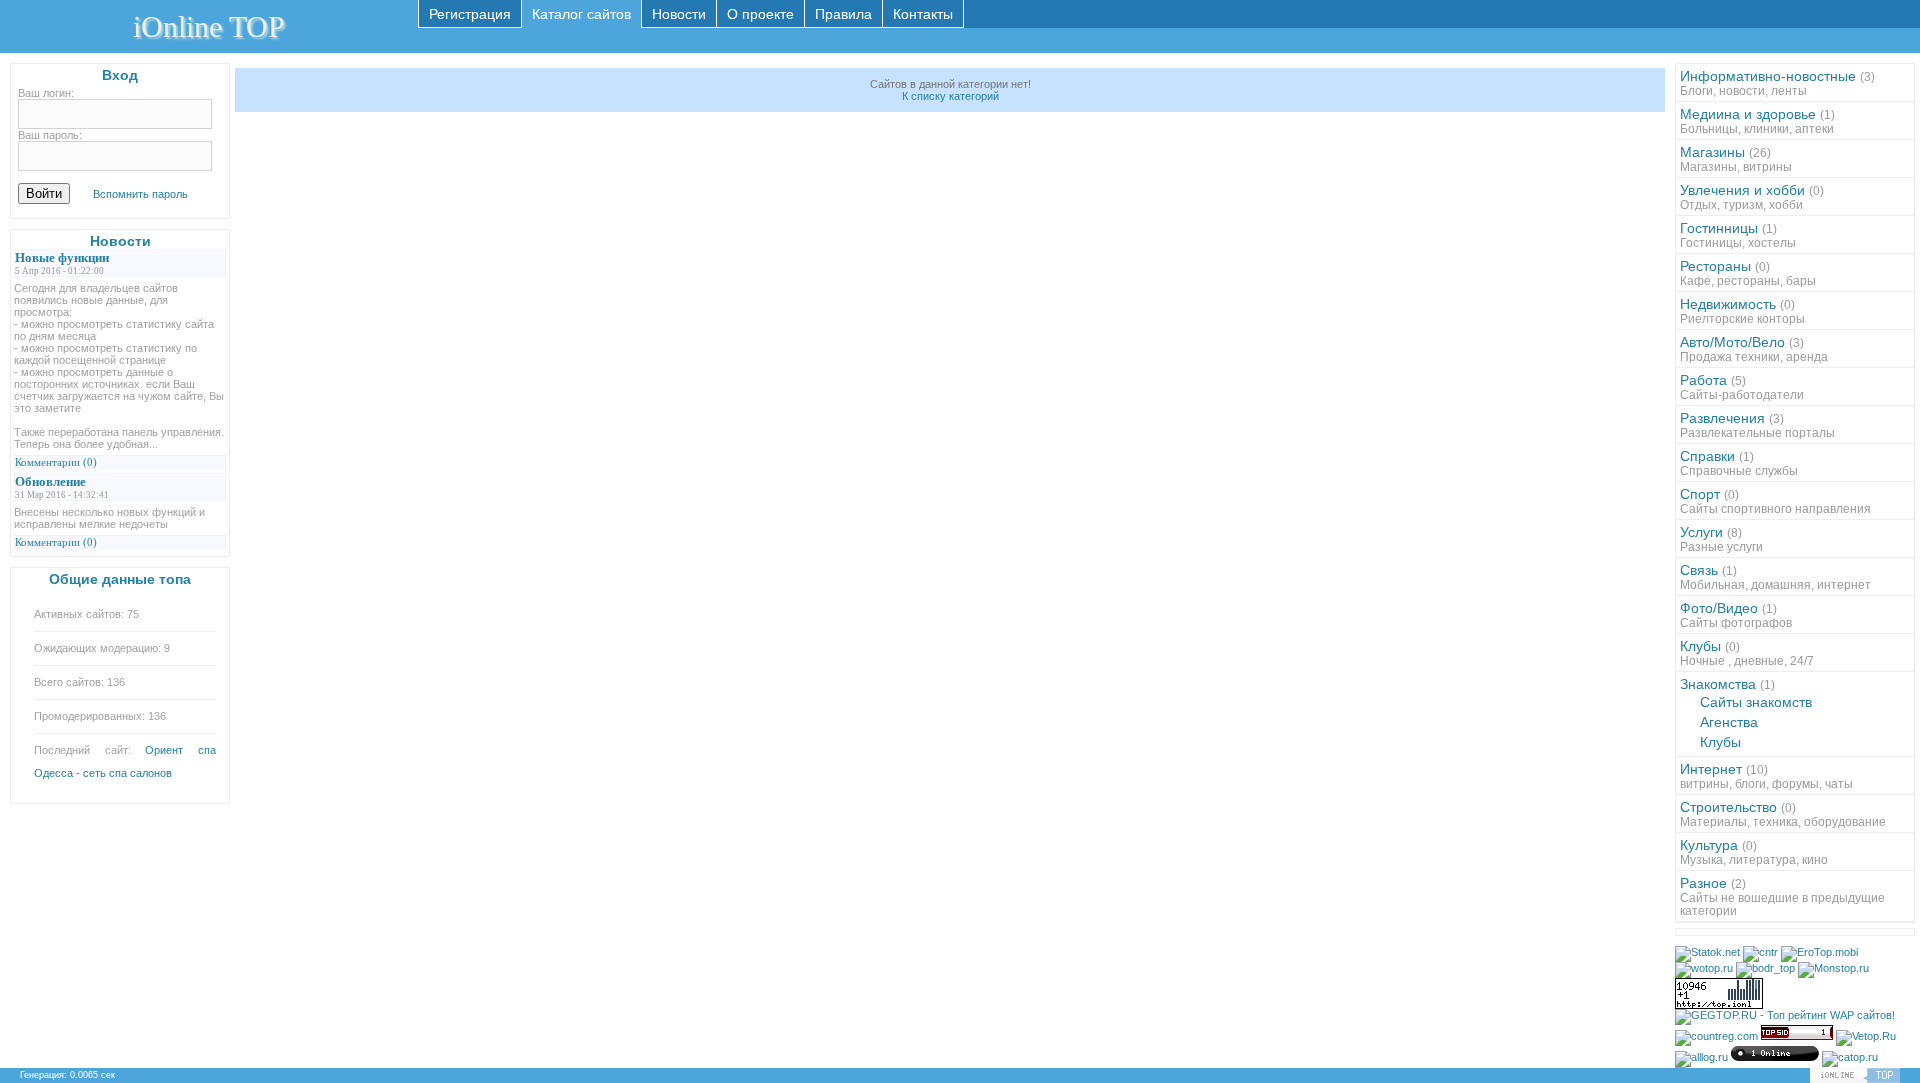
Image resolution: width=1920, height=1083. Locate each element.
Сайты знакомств (1756, 702)
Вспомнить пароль (140, 194)
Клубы (1720, 742)
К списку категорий (950, 96)
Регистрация (470, 14)
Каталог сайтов (581, 14)
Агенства (1729, 722)
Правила (843, 14)
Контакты (923, 14)
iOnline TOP (209, 26)
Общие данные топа (120, 579)
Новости (679, 14)
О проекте (760, 14)
